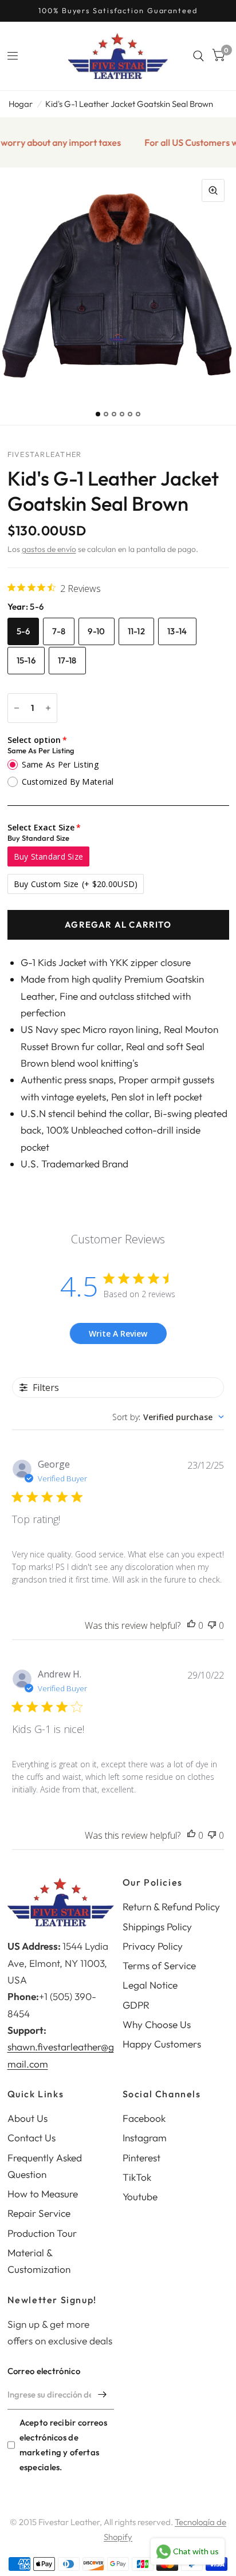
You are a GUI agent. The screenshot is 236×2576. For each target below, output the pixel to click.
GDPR (136, 2005)
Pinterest (141, 2158)
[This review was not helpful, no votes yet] (212, 1626)
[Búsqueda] (198, 56)
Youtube (140, 2197)
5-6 (23, 631)
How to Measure (43, 2194)
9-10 (96, 631)
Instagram (145, 2138)
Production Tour (42, 2233)
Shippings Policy (157, 1927)
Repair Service (39, 2213)
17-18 (67, 660)
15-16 (26, 660)
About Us (27, 2118)
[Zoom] (213, 190)
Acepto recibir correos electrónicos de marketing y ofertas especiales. (64, 2445)
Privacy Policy (153, 1946)
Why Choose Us (157, 2024)
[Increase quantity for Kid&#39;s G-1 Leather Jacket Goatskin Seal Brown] (48, 708)
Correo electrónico (44, 2371)
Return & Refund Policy (171, 1907)
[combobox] (168, 1417)
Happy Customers (162, 2044)
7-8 (59, 631)
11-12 (137, 631)
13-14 (177, 631)
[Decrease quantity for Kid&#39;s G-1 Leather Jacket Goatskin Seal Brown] (17, 708)
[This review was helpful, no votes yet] (191, 1626)
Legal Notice (150, 1985)
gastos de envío (49, 549)
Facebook (144, 2118)
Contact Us (32, 2138)
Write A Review (118, 1333)
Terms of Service (159, 1965)
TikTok (137, 2177)
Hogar (21, 104)
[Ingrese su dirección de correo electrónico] (103, 2395)
